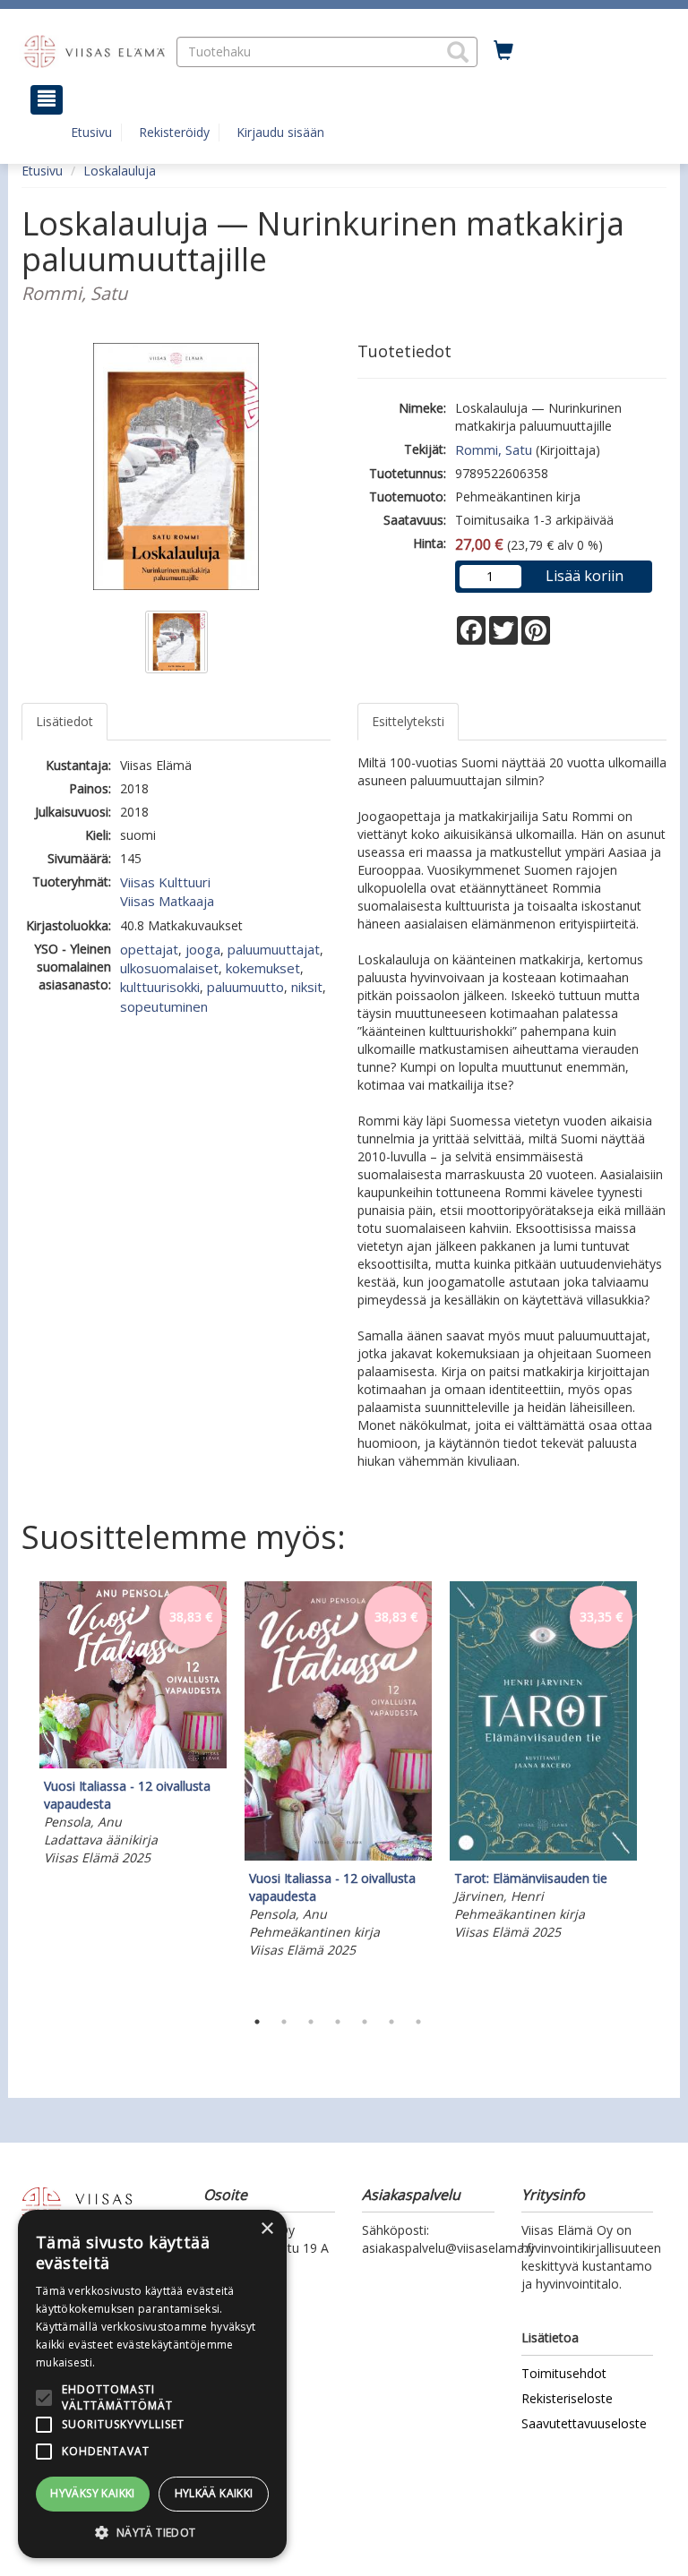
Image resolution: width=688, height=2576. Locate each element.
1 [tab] (257, 2022)
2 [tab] (284, 2022)
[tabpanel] (133, 1726)
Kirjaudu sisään (280, 132)
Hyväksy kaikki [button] (93, 2493)
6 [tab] (391, 2022)
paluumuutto (245, 987)
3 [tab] (311, 2022)
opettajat (149, 949)
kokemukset (263, 968)
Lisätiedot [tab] (64, 721)
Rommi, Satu (494, 449)
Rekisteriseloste (567, 2398)
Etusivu (91, 132)
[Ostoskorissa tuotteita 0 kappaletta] (503, 51)
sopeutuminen (164, 1006)
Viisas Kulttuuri (165, 882)
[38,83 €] (133, 1763)
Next (658, 1791)
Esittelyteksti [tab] (408, 721)
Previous (17, 1791)
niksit (307, 987)
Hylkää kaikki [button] (214, 2493)
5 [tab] (365, 2022)
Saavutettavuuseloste (584, 2423)
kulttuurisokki (160, 987)
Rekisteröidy (174, 132)
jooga (203, 949)
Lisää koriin (585, 576)
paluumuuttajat (274, 949)
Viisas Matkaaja (167, 901)
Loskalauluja (120, 171)
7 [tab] (418, 2022)
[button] (458, 52)
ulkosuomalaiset (169, 968)
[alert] (152, 2384)
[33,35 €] (543, 1856)
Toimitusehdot (564, 2373)
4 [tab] (338, 2022)
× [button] (267, 2229)
